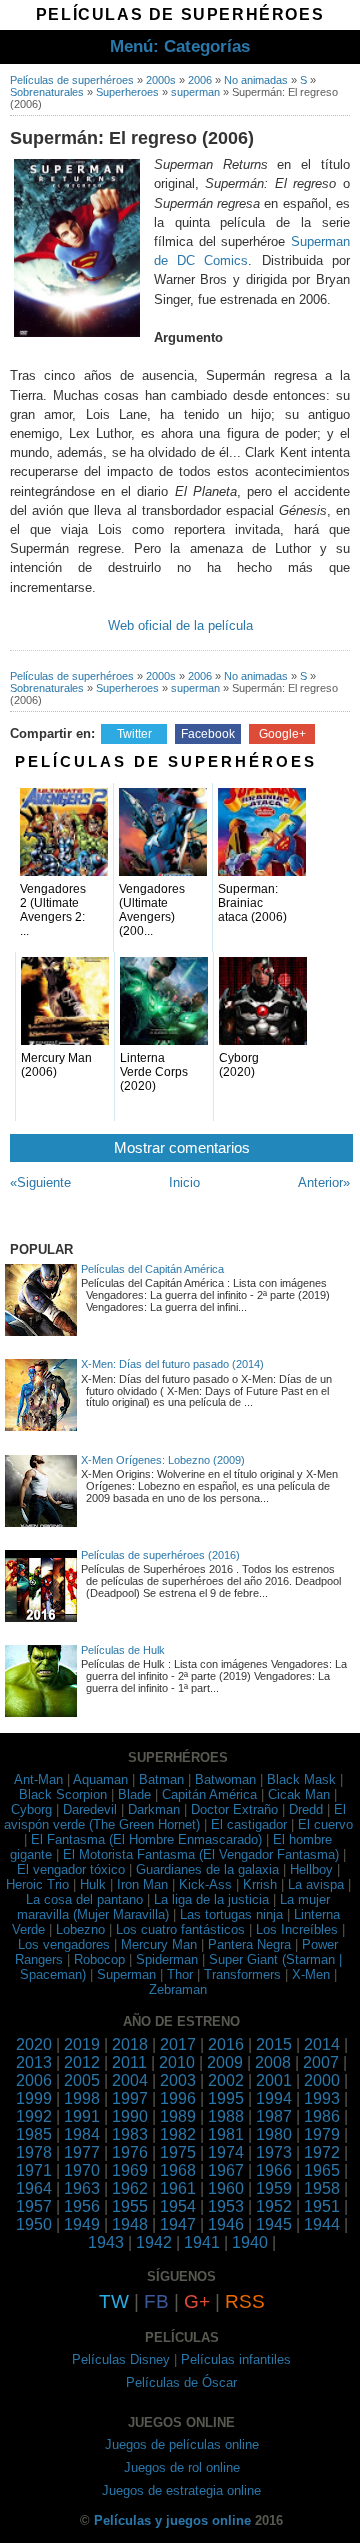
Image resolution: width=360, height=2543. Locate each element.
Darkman (154, 1809)
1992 (34, 2116)
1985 (34, 2134)
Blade (134, 1794)
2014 (322, 2044)
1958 (322, 2188)
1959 (274, 2188)
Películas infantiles (236, 2359)
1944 (322, 2224)
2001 (274, 2080)
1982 (178, 2134)
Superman (126, 1974)
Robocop (99, 1959)
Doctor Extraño (234, 1809)
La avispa (316, 1884)
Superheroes (127, 92)
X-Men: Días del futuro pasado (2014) (172, 1364)
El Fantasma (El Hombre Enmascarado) (146, 1839)
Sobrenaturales (47, 92)
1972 (322, 2152)
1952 (274, 2206)
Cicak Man (299, 1794)
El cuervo (325, 1824)
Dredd (306, 1809)
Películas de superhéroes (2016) (160, 1555)
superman (195, 92)
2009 (225, 2062)
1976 (130, 2152)
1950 (34, 2224)
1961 (178, 2188)
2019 (82, 2044)
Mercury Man (159, 1944)
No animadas (256, 80)
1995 (226, 2098)
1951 (322, 2206)
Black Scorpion (63, 1794)
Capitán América (209, 1794)
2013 (34, 2062)
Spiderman (167, 1959)
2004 (130, 2080)
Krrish (260, 1884)
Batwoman (225, 1779)
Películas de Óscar (181, 2382)
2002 (226, 2080)
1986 (322, 2116)
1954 (178, 2206)
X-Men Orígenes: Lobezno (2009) (163, 1460)
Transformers (242, 1974)
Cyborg (31, 1809)
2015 (274, 2044)
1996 (178, 2098)
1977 (82, 2152)
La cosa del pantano (84, 1899)
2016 (226, 2044)
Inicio (184, 1182)
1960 (226, 2188)
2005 (82, 2080)
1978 (34, 2152)
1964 (34, 2188)
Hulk (93, 1884)
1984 (82, 2134)
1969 (130, 2170)
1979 (322, 2134)
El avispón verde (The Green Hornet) (175, 1817)
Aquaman (100, 1779)
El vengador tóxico (71, 1869)
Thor (180, 1974)
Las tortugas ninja (231, 1914)
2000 (322, 2080)
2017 (178, 2044)
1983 (130, 2134)
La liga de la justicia (211, 1899)
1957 (34, 2206)
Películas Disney (121, 2359)
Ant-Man (38, 1779)
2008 (273, 2062)
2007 (321, 2062)
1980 (274, 2134)
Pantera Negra (249, 1944)
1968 (178, 2170)
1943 (106, 2242)
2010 (177, 2062)
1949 (82, 2224)
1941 (202, 2242)
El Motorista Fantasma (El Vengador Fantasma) (201, 1854)
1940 (250, 2242)
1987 (274, 2116)
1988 (226, 2116)
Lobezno (80, 1929)
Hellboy (311, 1869)
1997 (130, 2098)
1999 (34, 2098)
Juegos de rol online (182, 2467)
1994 (274, 2098)
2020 (34, 2044)
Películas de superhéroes (72, 80)
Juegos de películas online (182, 2444)
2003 (178, 2080)
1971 (34, 2170)
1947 (178, 2224)
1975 (178, 2152)
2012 (82, 2062)
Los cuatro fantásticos (180, 1929)
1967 (226, 2170)
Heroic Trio (37, 1884)
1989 (178, 2116)
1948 (130, 2224)
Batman (161, 1779)
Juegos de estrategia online (181, 2490)
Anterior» (324, 1182)
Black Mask (301, 1779)
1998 (82, 2098)
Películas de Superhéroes (180, 14)
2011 (129, 2062)
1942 (154, 2242)
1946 (226, 2224)
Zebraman (178, 1989)
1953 (226, 2206)
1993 (322, 2098)
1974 (226, 2152)
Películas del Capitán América (152, 1269)
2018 (130, 2044)
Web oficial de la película (180, 625)
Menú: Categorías (180, 46)
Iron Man (142, 1884)
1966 (274, 2170)
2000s (161, 80)
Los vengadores (64, 1944)
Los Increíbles (297, 1929)
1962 (130, 2188)
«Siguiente (40, 1182)
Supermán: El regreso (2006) (132, 138)
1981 (226, 2134)
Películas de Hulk (123, 1650)
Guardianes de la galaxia (207, 1869)
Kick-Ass (205, 1884)
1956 (82, 2206)
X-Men (311, 1974)
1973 (274, 2152)
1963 (82, 2188)
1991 (82, 2116)
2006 (200, 80)
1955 (130, 2206)
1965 (322, 2170)
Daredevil (90, 1809)
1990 (130, 2116)
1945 (274, 2224)
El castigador (249, 1824)
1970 (82, 2170)
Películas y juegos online (172, 2520)
